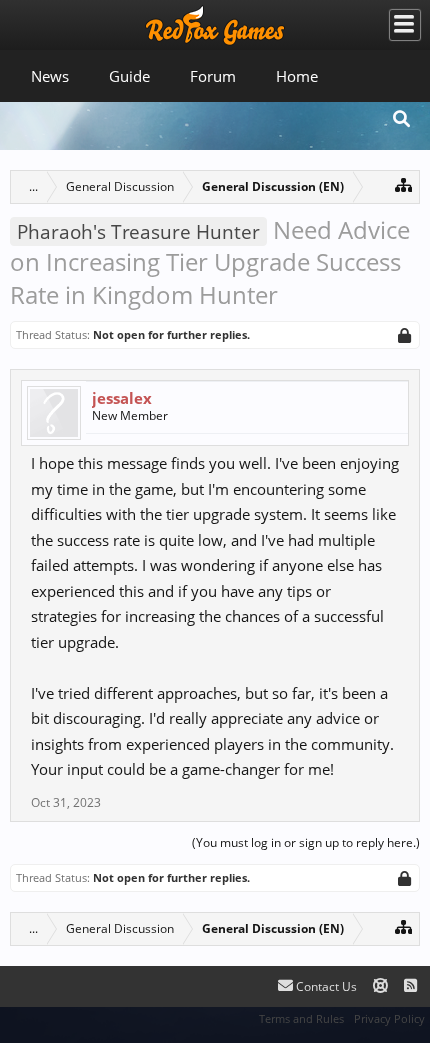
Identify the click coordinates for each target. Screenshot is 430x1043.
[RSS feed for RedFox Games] (410, 986)
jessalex (122, 398)
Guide (129, 76)
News (50, 76)
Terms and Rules (301, 1018)
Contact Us (325, 986)
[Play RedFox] (215, 25)
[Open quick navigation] (403, 184)
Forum (213, 76)
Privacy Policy (389, 1018)
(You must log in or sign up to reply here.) (306, 842)
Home (297, 76)
